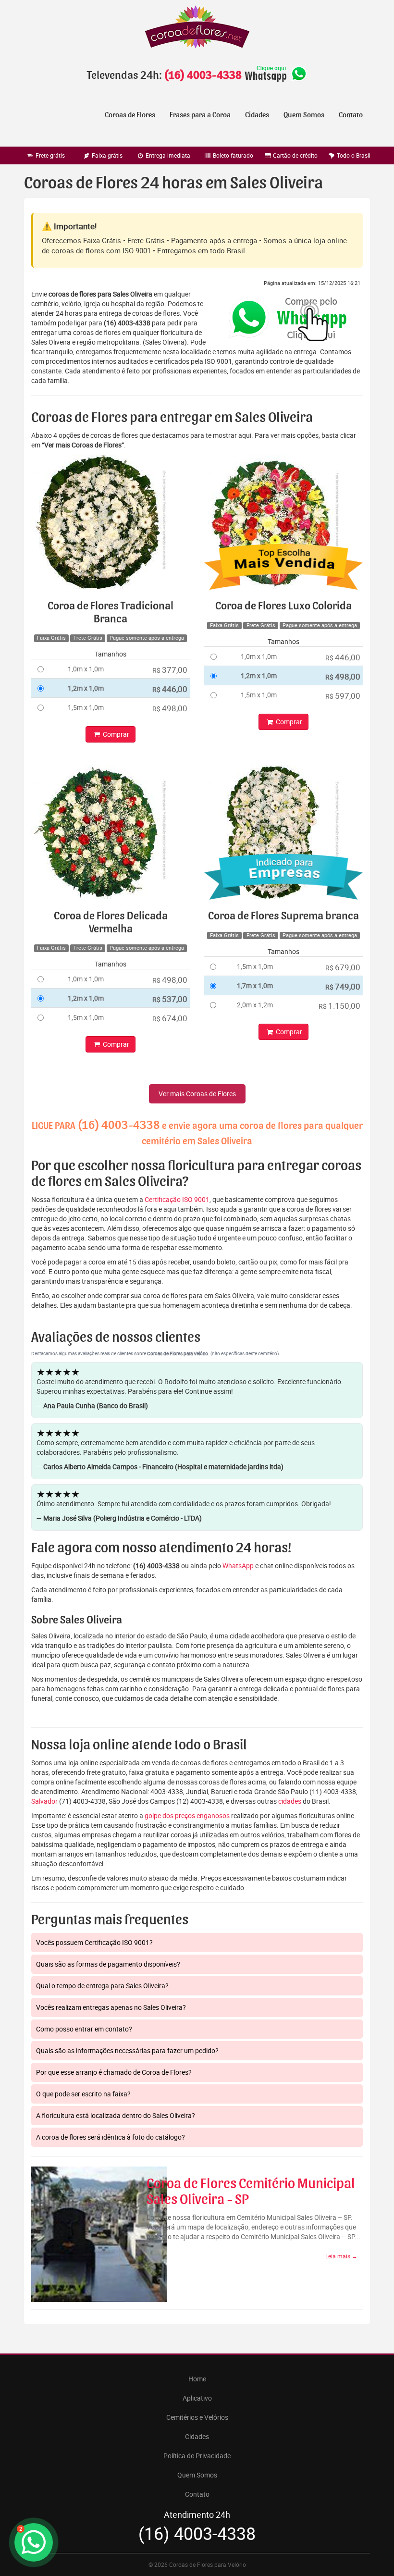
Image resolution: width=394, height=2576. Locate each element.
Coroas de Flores (130, 115)
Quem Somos (304, 115)
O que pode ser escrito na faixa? (83, 2094)
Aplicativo (197, 2398)
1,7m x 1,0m (255, 985)
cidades (290, 1801)
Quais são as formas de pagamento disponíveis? (108, 1964)
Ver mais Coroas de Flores (197, 1094)
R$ (170, 670)
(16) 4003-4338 (203, 75)
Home (197, 2379)
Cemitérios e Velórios (197, 2417)
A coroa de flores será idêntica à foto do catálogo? (111, 2137)
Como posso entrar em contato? (84, 2029)
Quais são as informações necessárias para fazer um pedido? (127, 2050)
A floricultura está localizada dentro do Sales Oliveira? (116, 2115)
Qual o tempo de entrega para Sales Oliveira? (102, 1986)
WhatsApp (238, 1566)
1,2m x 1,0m (86, 688)
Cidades (257, 115)
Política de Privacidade (197, 2456)
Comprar (115, 734)
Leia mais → (341, 2256)
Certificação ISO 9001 (177, 1199)
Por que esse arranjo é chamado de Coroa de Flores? (114, 2072)
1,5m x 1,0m (86, 707)
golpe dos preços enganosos (187, 1815)
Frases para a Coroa (200, 115)
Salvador (44, 1801)
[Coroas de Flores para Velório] (197, 28)
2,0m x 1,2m (255, 1005)
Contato (351, 115)
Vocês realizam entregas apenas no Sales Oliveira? (111, 2007)
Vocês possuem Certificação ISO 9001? (94, 1942)
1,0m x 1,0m (86, 669)
